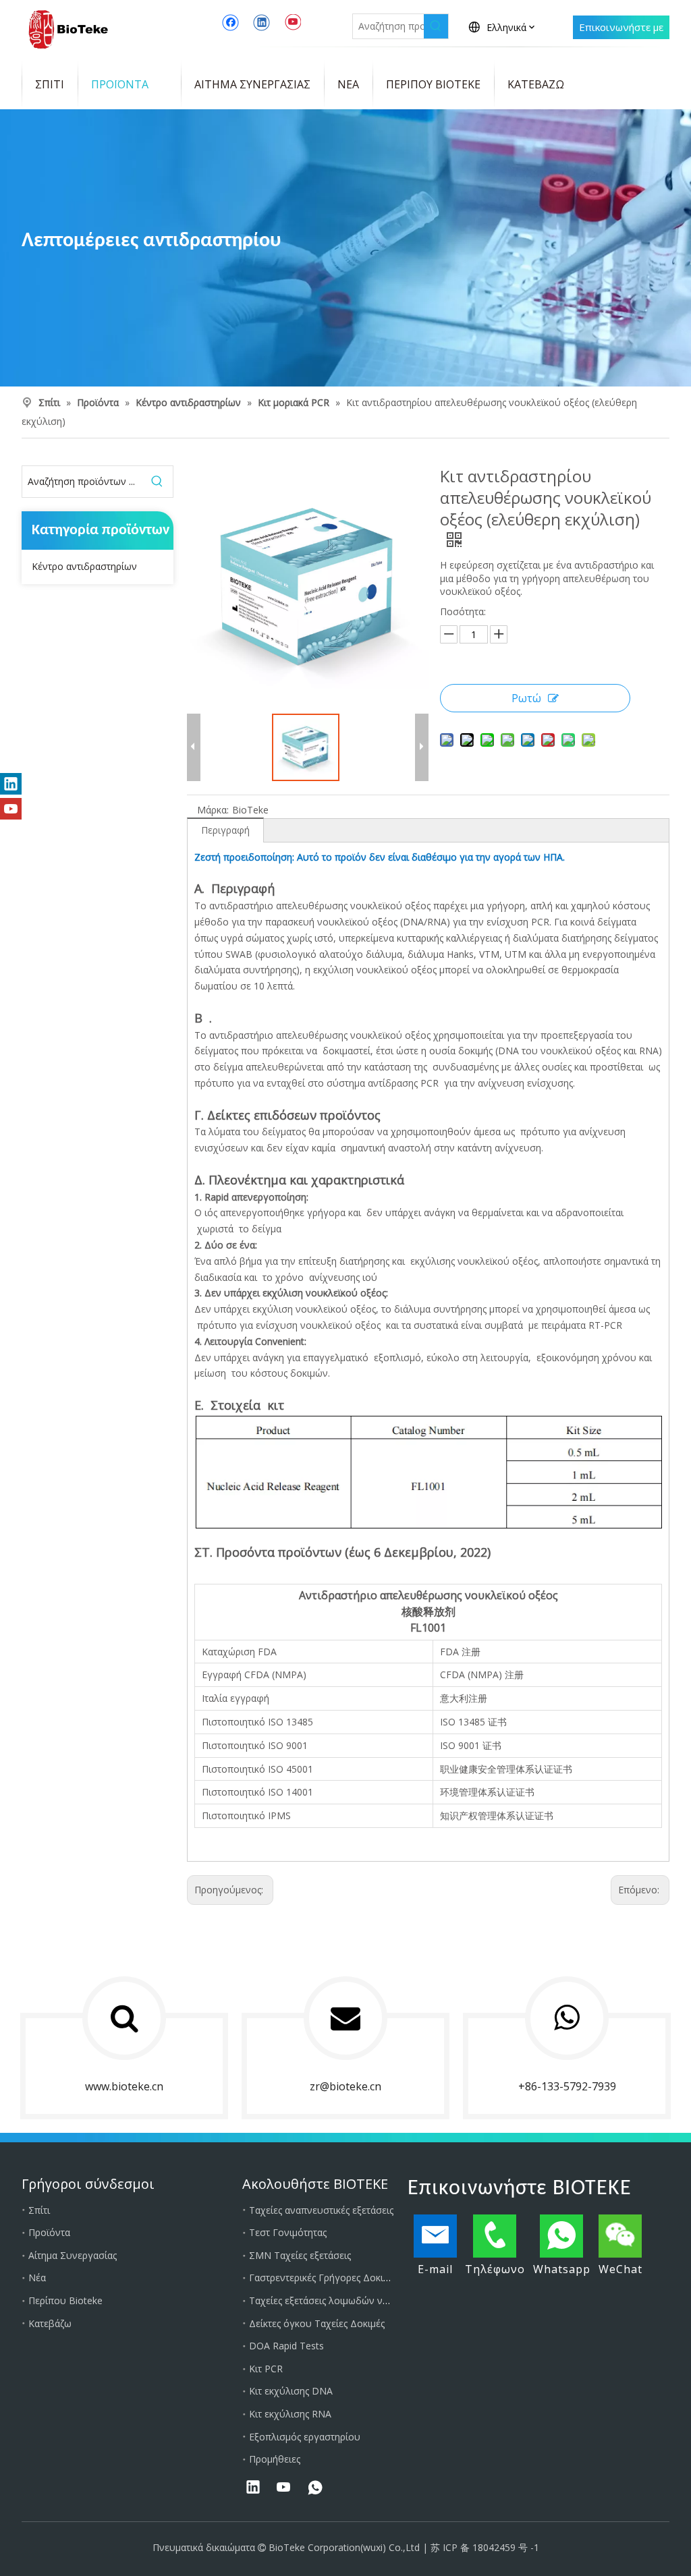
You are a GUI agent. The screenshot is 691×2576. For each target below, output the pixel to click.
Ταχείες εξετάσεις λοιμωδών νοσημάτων (338, 2300)
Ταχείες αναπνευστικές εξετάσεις (321, 2210)
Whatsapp (562, 2269)
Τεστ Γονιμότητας (288, 2232)
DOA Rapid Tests (286, 2346)
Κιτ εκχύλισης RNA (290, 2414)
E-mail (435, 2269)
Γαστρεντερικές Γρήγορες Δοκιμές (323, 2278)
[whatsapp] (315, 2488)
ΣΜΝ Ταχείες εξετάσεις (300, 2255)
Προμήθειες (275, 2459)
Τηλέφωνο (495, 2269)
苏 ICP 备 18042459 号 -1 (485, 2547)
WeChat (620, 2269)
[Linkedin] (261, 22)
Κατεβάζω (50, 2323)
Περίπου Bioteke (65, 2300)
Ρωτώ (526, 698)
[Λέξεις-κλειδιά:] (436, 26)
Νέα (37, 2278)
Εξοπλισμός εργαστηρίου (305, 2437)
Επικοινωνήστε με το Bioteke (621, 30)
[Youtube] (293, 22)
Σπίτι (39, 2210)
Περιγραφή (225, 830)
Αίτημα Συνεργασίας (73, 2255)
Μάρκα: (213, 810)
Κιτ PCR (266, 2369)
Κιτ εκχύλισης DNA (291, 2391)
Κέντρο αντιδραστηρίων (84, 566)
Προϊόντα (49, 2232)
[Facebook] (230, 22)
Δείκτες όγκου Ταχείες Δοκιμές (317, 2323)
